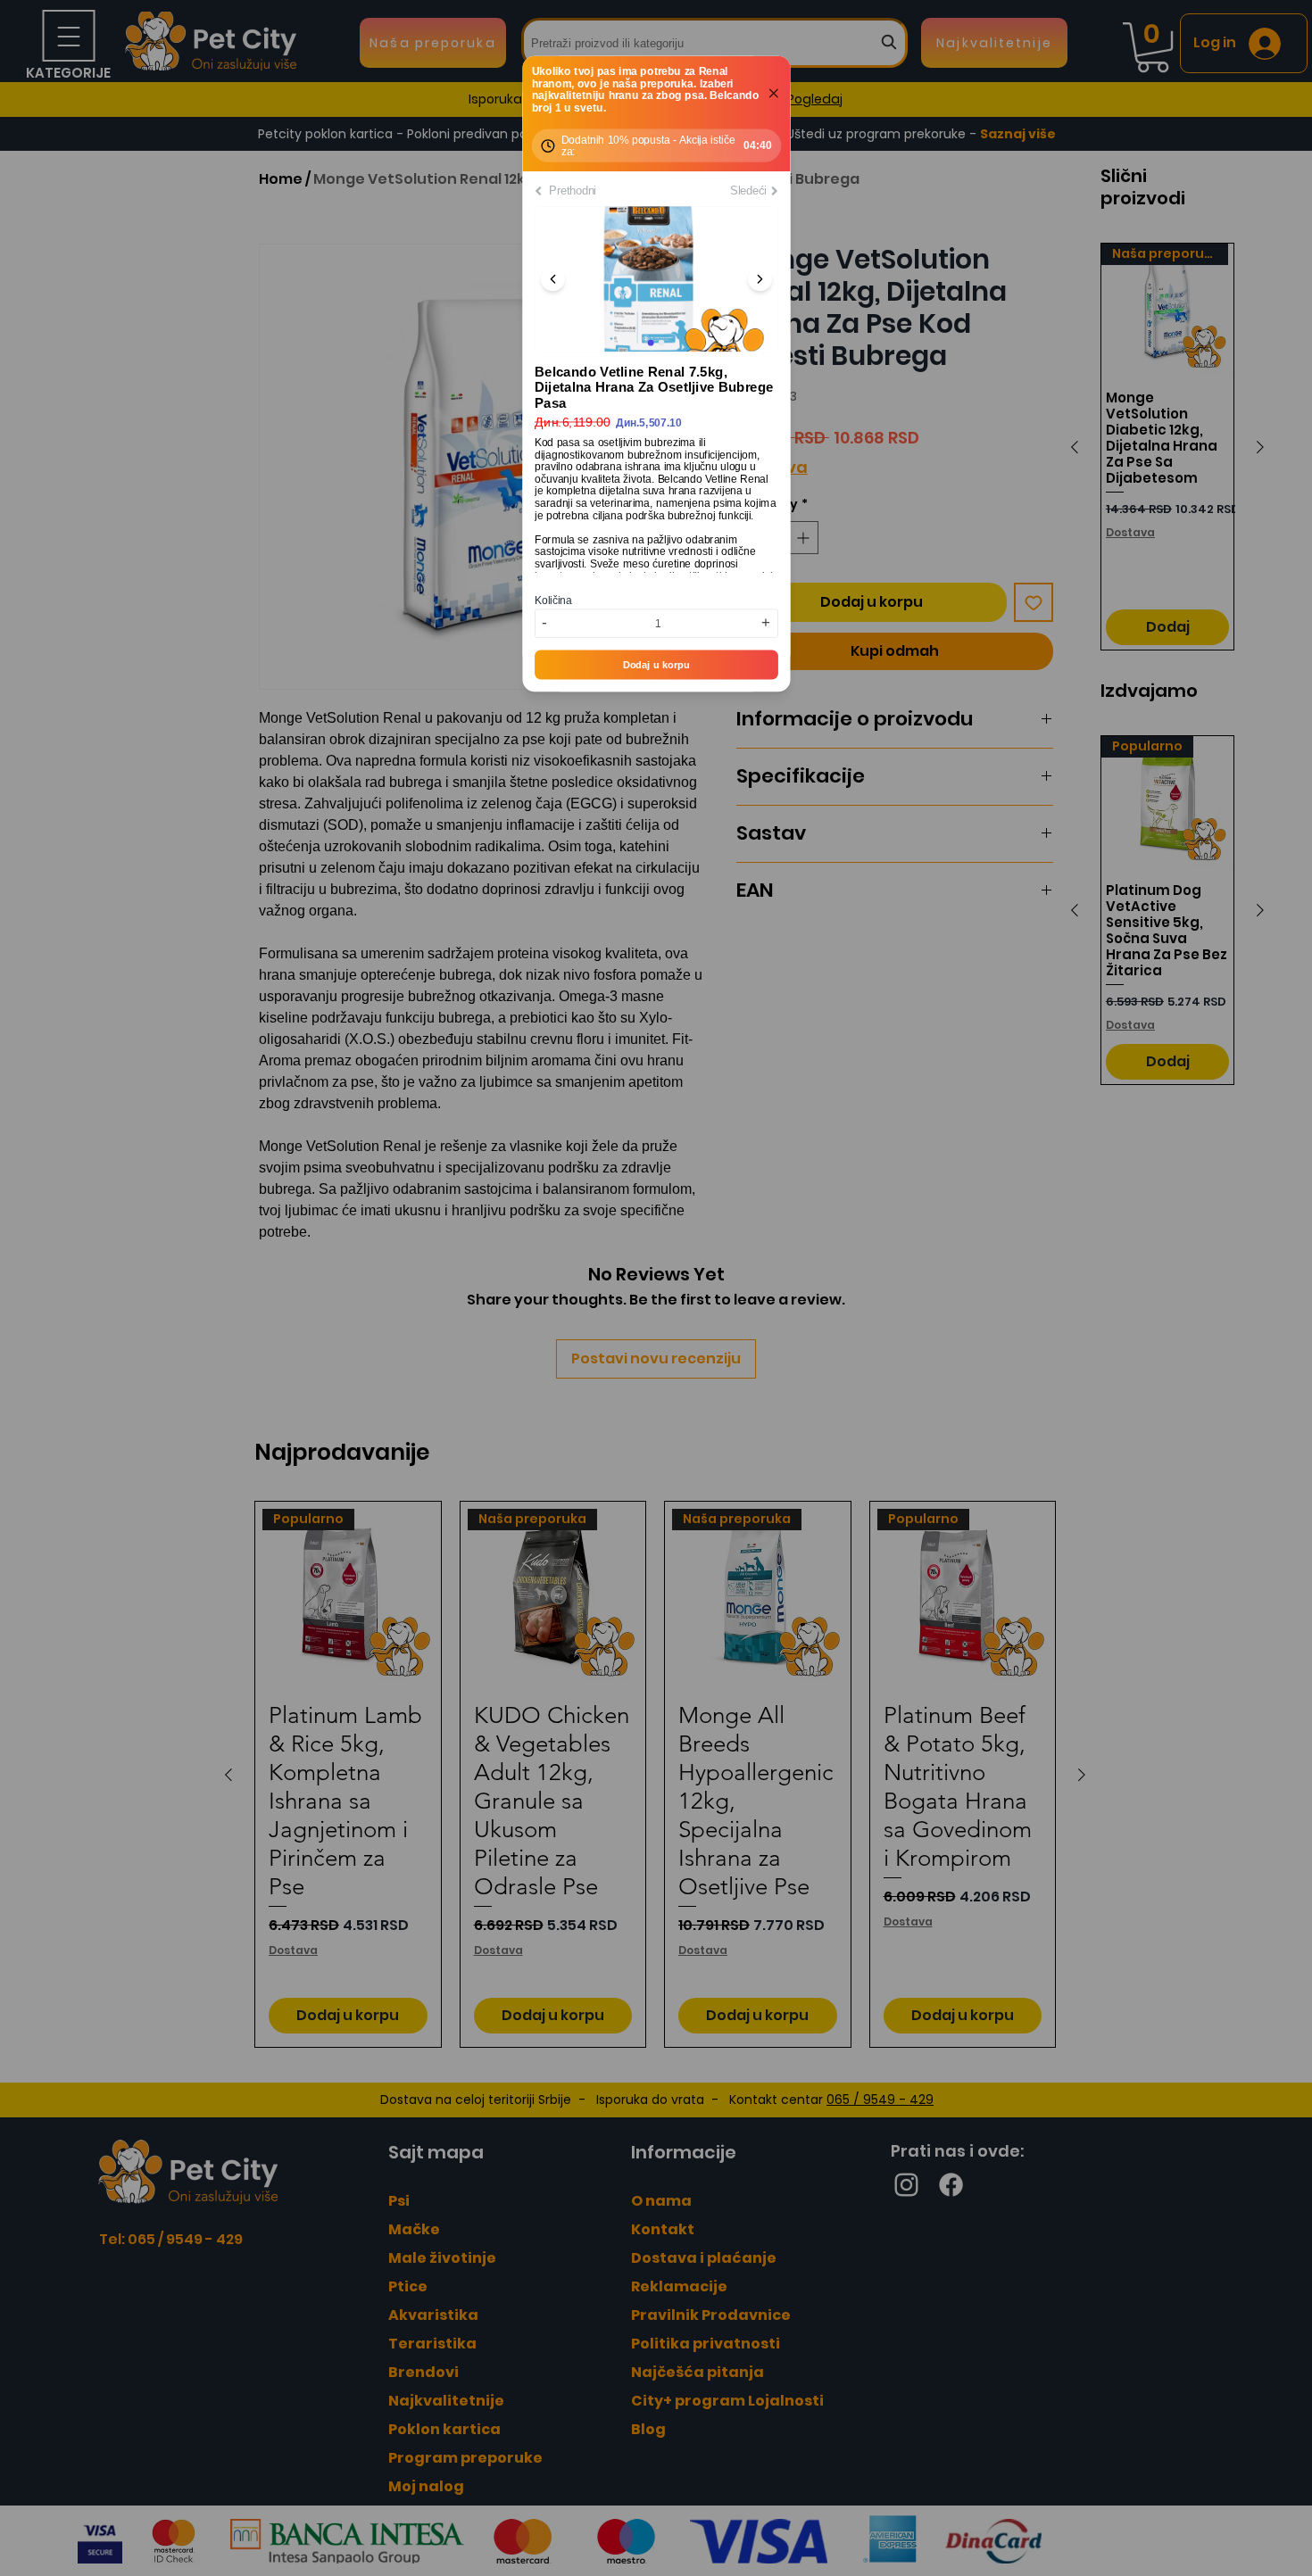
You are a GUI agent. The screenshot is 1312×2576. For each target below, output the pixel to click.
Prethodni (570, 190)
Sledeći (748, 190)
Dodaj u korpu (656, 665)
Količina (553, 601)
